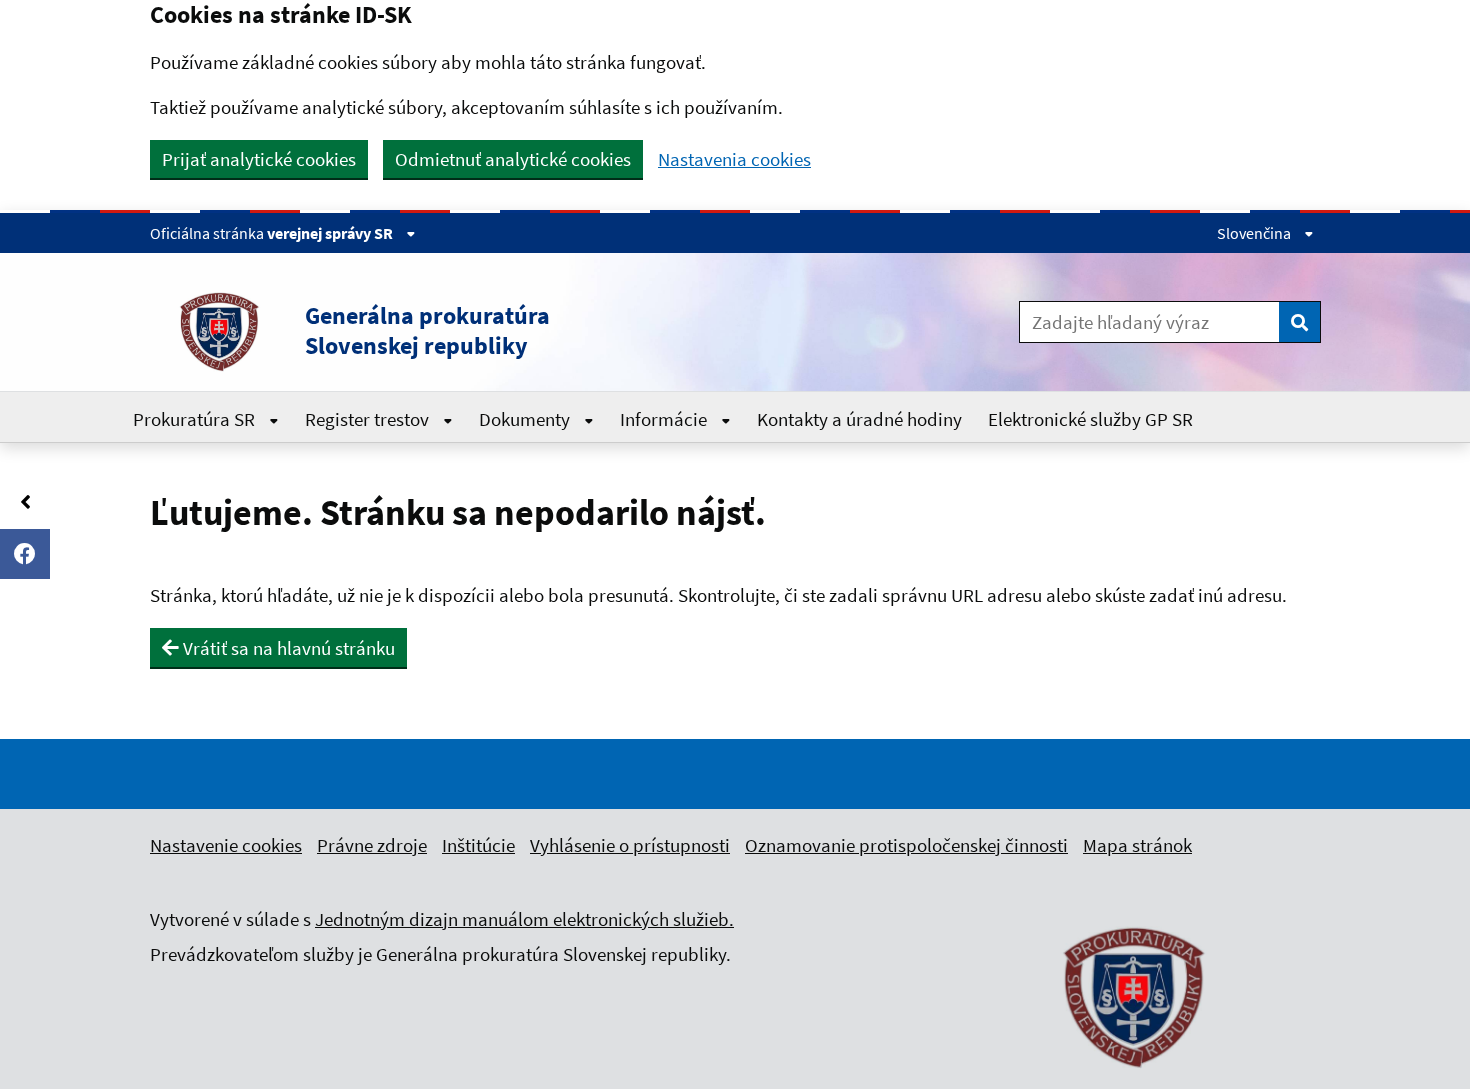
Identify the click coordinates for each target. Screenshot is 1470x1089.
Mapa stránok (1137, 845)
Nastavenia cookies (734, 159)
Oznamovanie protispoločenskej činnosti (906, 845)
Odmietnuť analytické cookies (513, 159)
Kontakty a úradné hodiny (859, 419)
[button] (494, 331)
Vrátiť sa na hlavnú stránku (287, 648)
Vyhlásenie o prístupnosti (630, 845)
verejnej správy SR (331, 233)
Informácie (665, 419)
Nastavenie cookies (226, 845)
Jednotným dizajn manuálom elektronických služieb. (524, 919)
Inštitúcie (478, 845)
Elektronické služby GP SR (1090, 419)
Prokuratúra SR (196, 419)
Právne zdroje (372, 845)
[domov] (1135, 1079)
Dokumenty (526, 419)
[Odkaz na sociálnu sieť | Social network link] (25, 554)
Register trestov (369, 419)
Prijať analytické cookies (259, 159)
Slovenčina (1255, 233)
